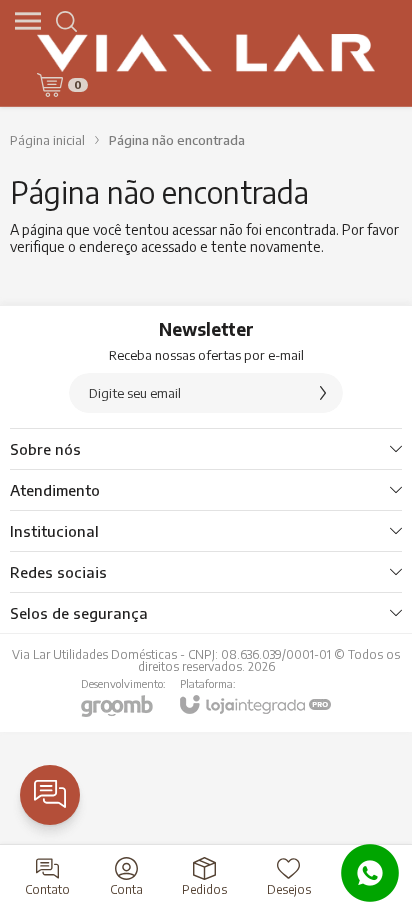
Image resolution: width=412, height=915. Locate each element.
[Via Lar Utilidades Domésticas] (206, 53)
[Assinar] (323, 393)
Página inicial (47, 140)
